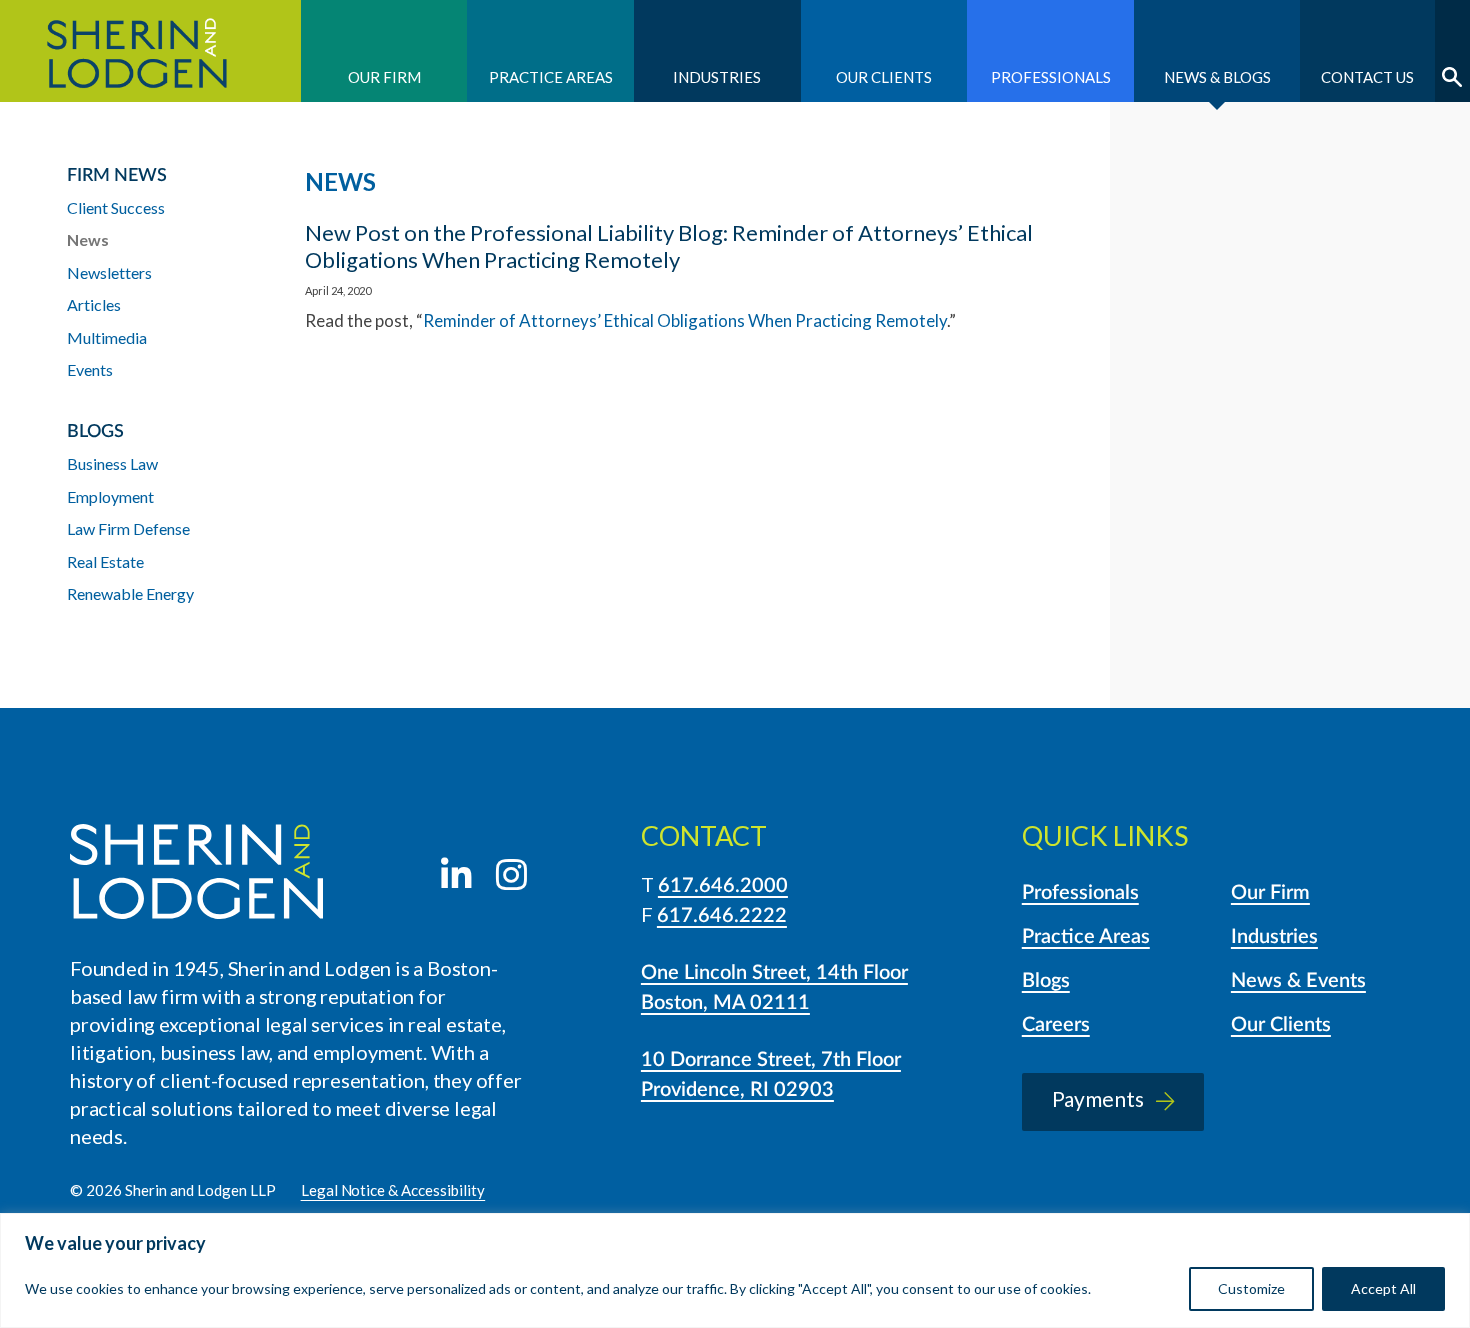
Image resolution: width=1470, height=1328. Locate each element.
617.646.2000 (723, 886)
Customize (1251, 1288)
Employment (110, 496)
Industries (717, 77)
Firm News (117, 176)
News (88, 239)
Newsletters (109, 272)
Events (90, 369)
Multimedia (107, 337)
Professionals (1051, 77)
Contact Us (1367, 77)
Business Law (112, 463)
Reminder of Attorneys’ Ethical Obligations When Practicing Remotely (685, 320)
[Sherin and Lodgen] (196, 874)
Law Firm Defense (128, 528)
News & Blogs (1217, 77)
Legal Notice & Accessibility (393, 1190)
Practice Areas (551, 77)
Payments (1098, 1098)
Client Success (116, 207)
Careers (1056, 1025)
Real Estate (105, 561)
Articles (94, 304)
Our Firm (384, 77)
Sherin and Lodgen (150, 51)
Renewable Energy (130, 593)
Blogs (1046, 981)
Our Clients (884, 77)
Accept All (1383, 1288)
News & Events (1298, 981)
